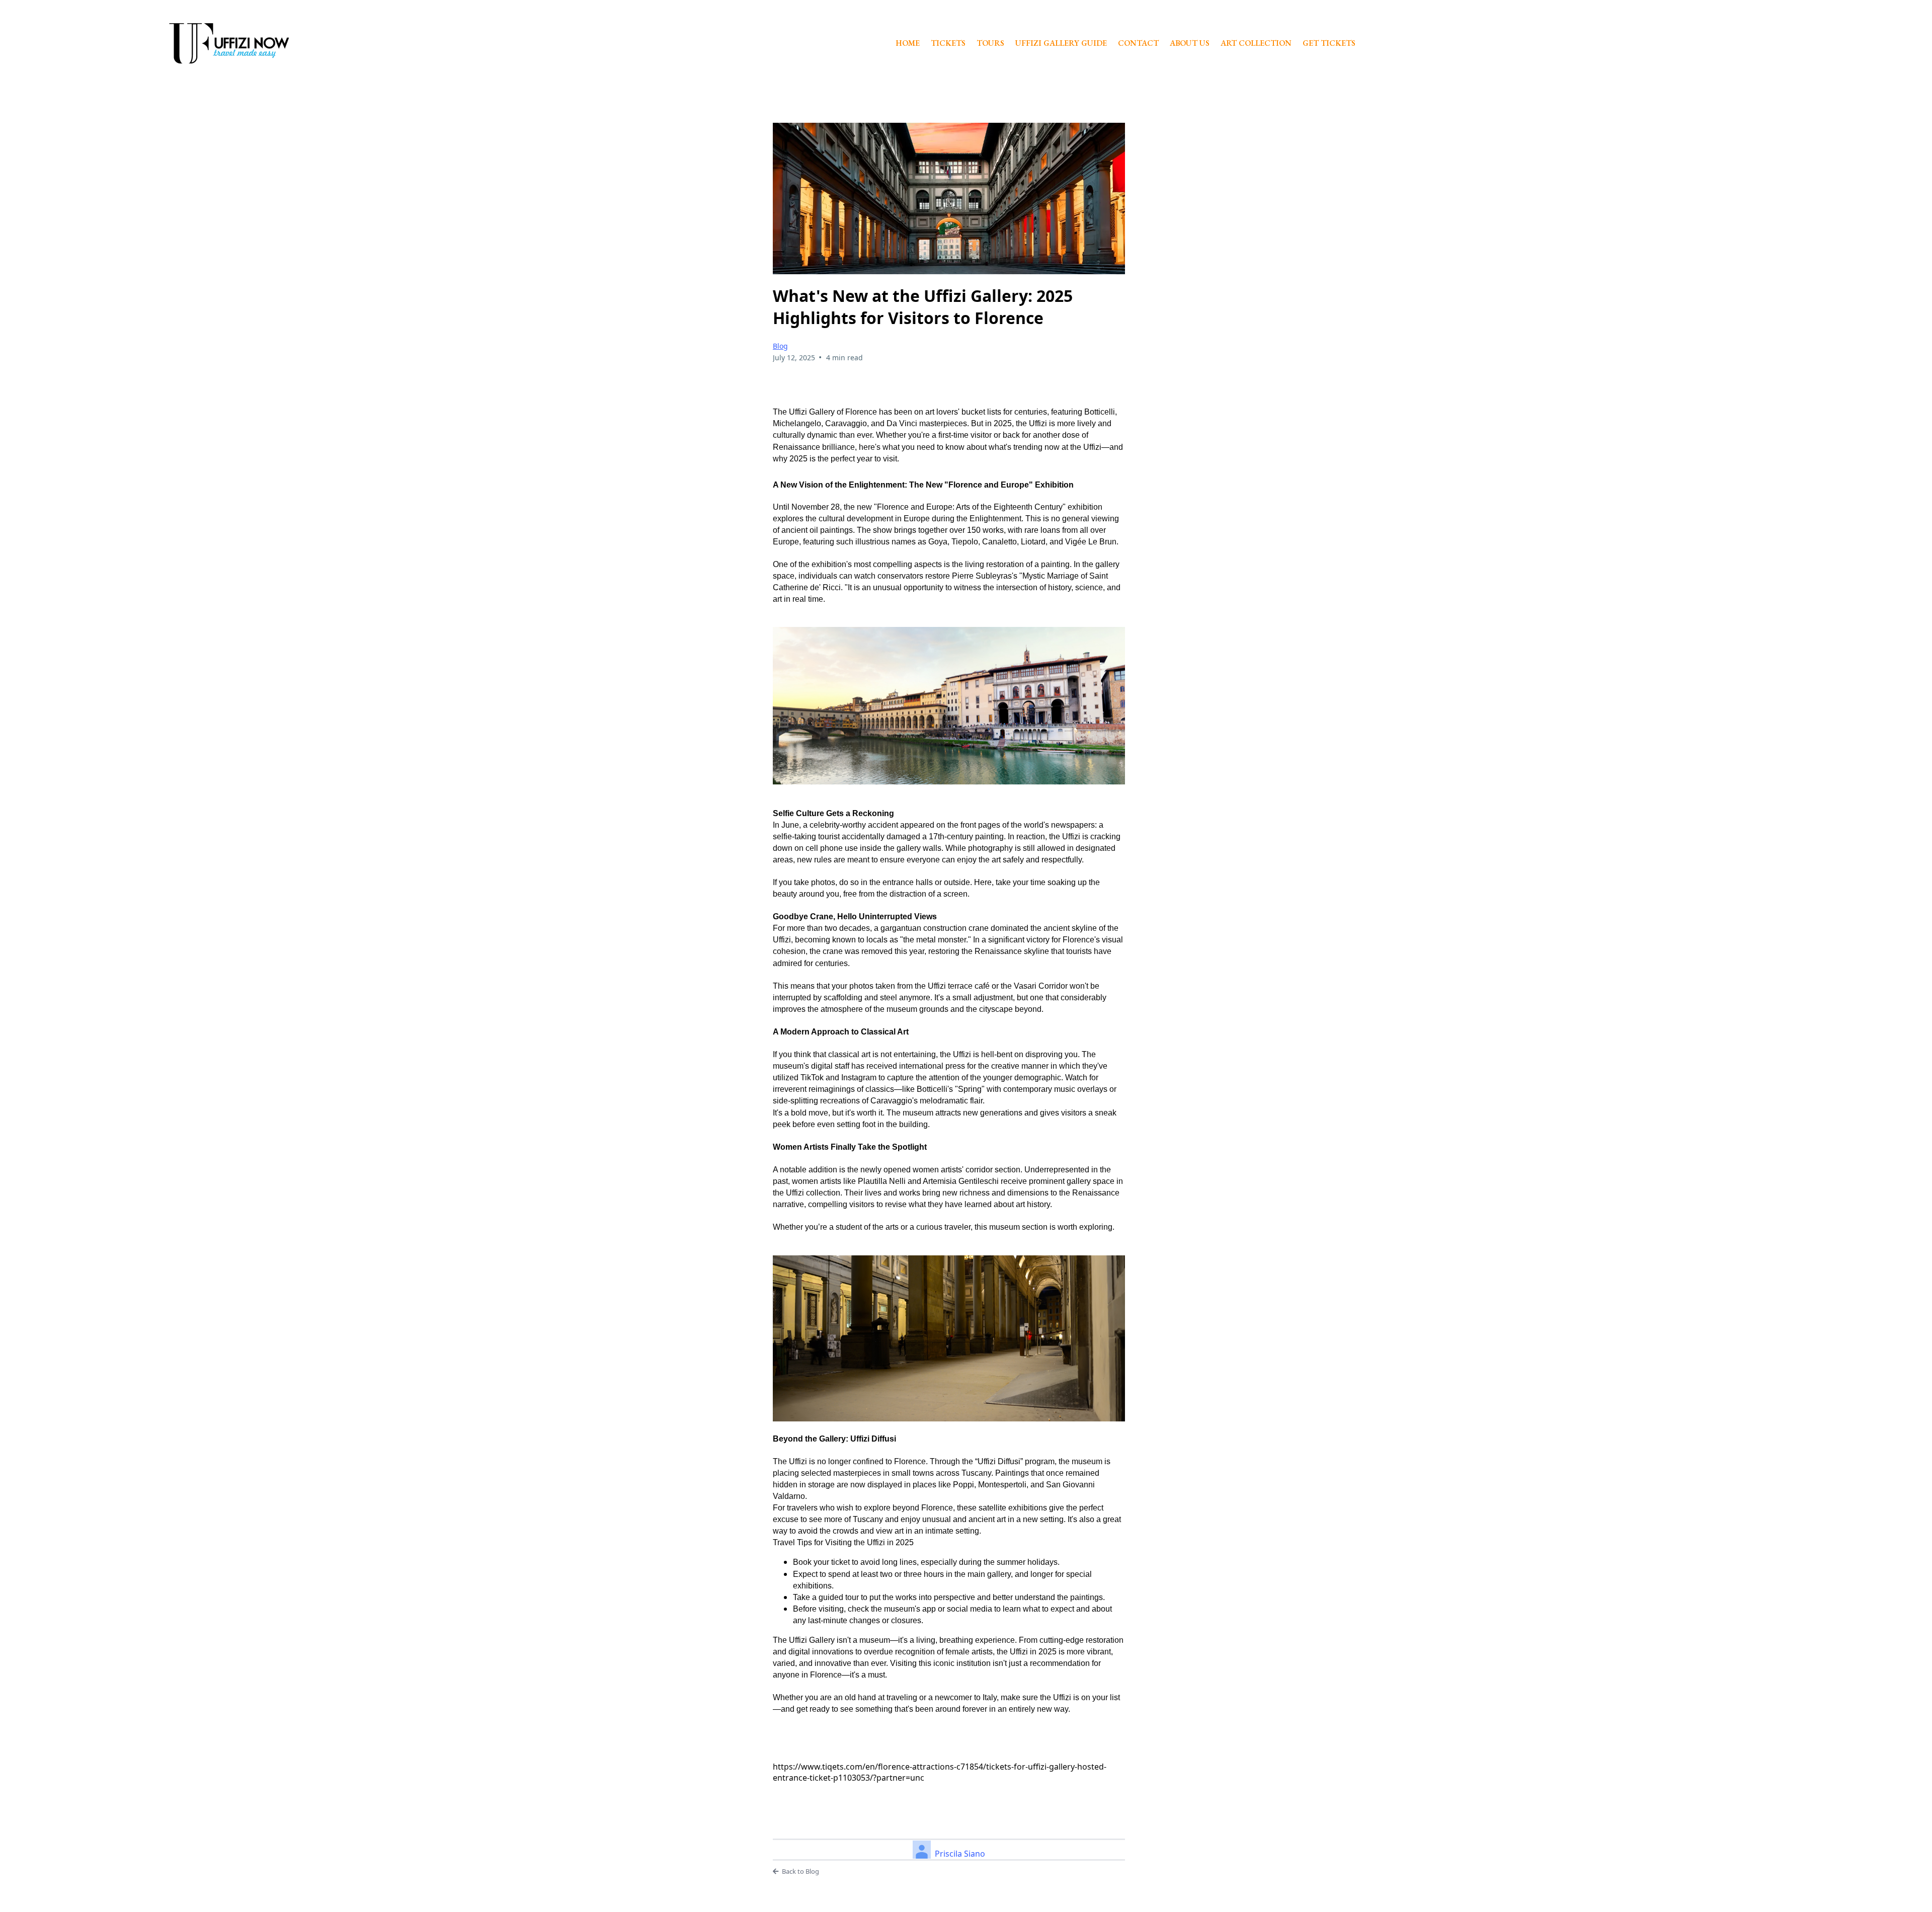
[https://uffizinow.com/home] (229, 44)
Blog (780, 346)
